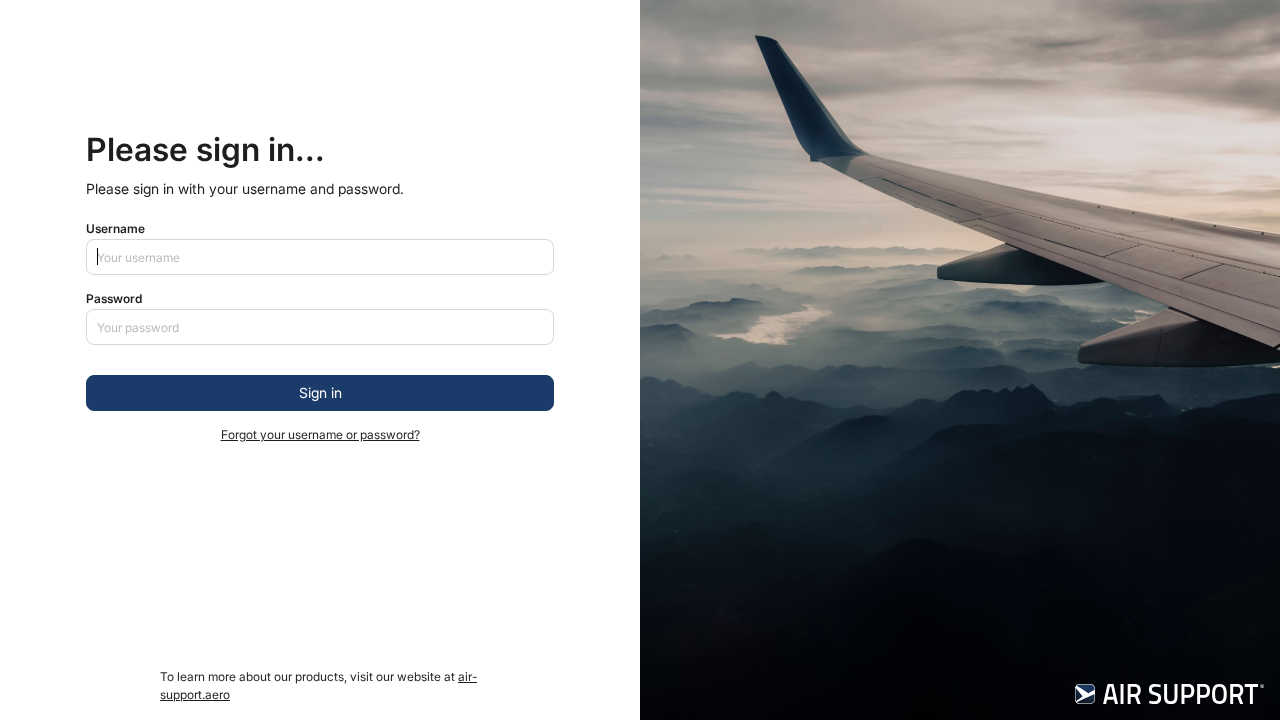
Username (115, 228)
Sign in (320, 392)
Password (114, 298)
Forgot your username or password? (320, 434)
